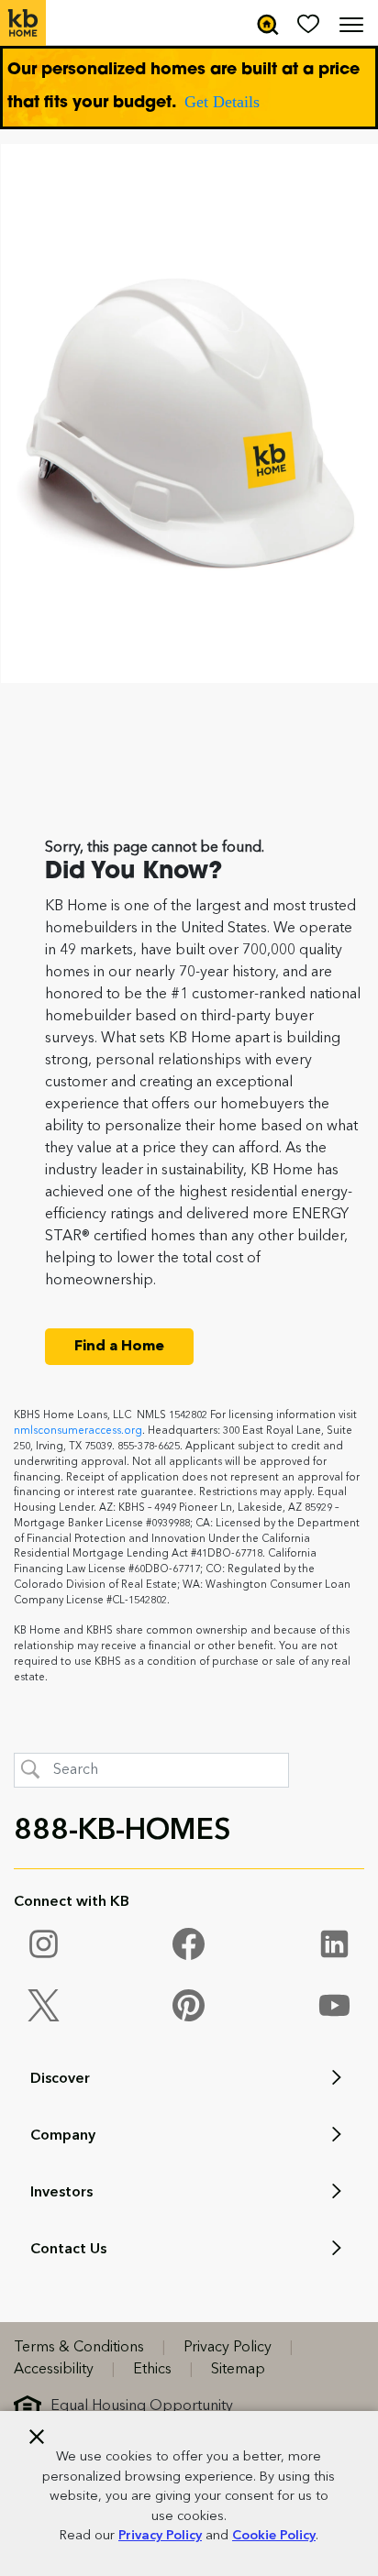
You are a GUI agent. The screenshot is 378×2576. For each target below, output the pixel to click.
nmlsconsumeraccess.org (78, 1431)
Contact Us (68, 2250)
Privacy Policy (160, 2536)
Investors (61, 2193)
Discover (60, 2079)
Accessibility (54, 2370)
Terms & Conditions (79, 2348)
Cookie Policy (274, 2536)
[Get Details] (189, 88)
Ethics (152, 2370)
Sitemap (238, 2370)
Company (63, 2136)
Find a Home (119, 1347)
